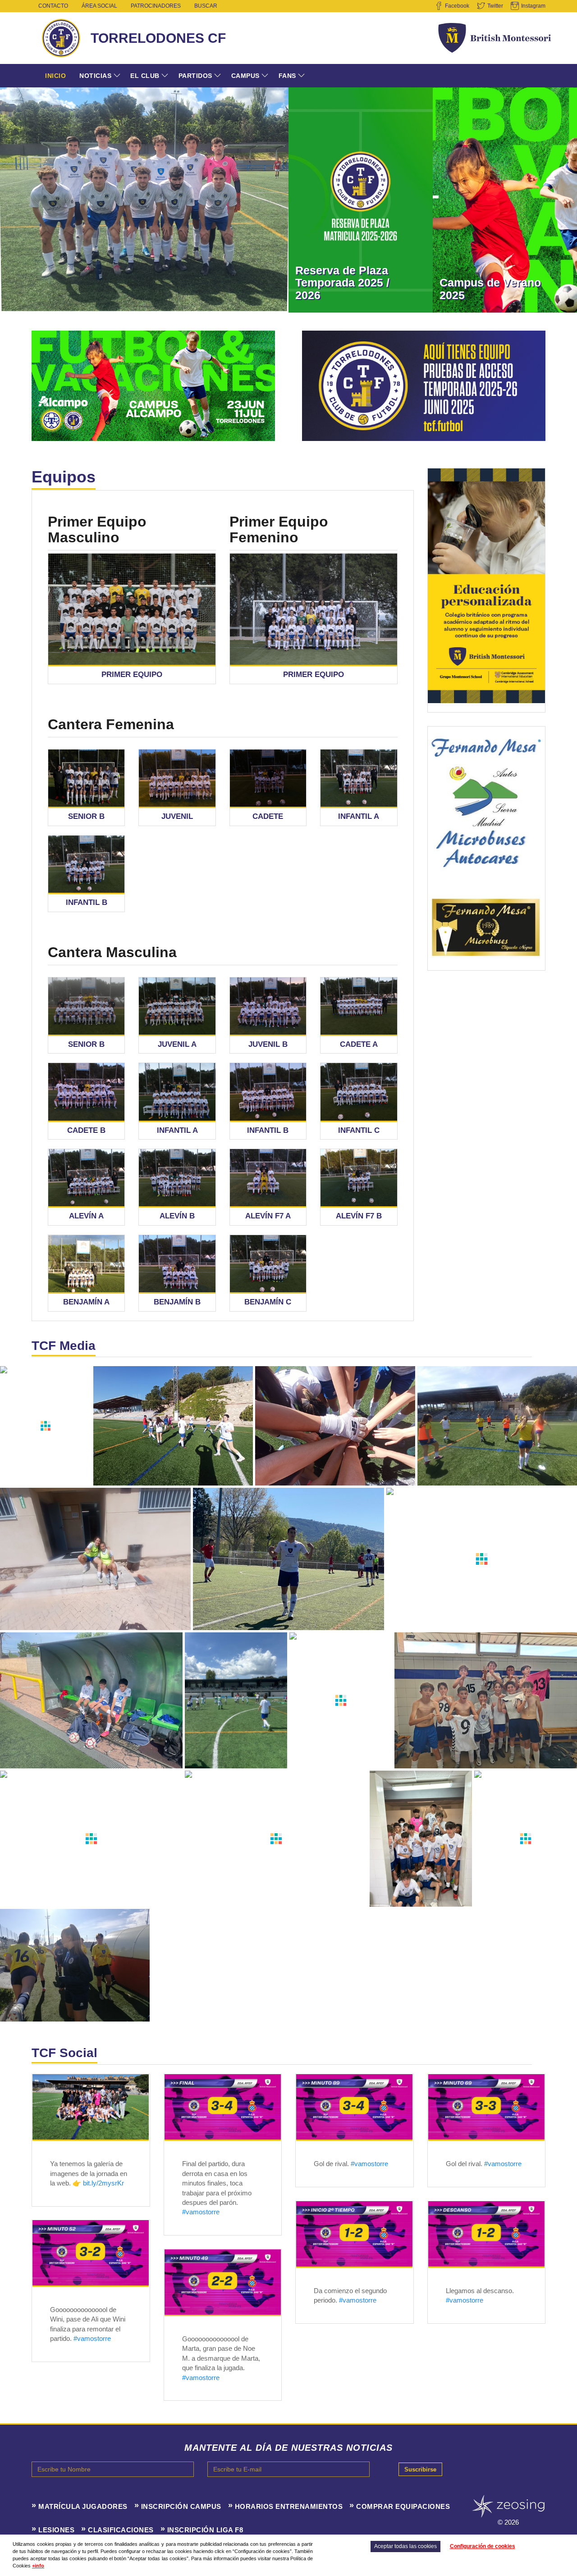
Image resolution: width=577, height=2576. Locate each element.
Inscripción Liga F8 (205, 2530)
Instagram (533, 6)
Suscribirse (420, 2469)
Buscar (206, 6)
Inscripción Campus (181, 2506)
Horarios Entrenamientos (289, 2506)
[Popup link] (132, 609)
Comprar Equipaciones (403, 2506)
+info (38, 2566)
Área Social (99, 6)
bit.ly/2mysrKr (103, 2183)
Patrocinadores (156, 6)
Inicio (55, 76)
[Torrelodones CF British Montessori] (91, 2107)
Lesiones (56, 2530)
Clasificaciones (121, 2530)
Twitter (495, 6)
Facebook (457, 6)
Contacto (53, 6)
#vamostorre (201, 2212)
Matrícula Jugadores (83, 2506)
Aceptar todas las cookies (405, 2546)
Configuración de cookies (483, 2546)
